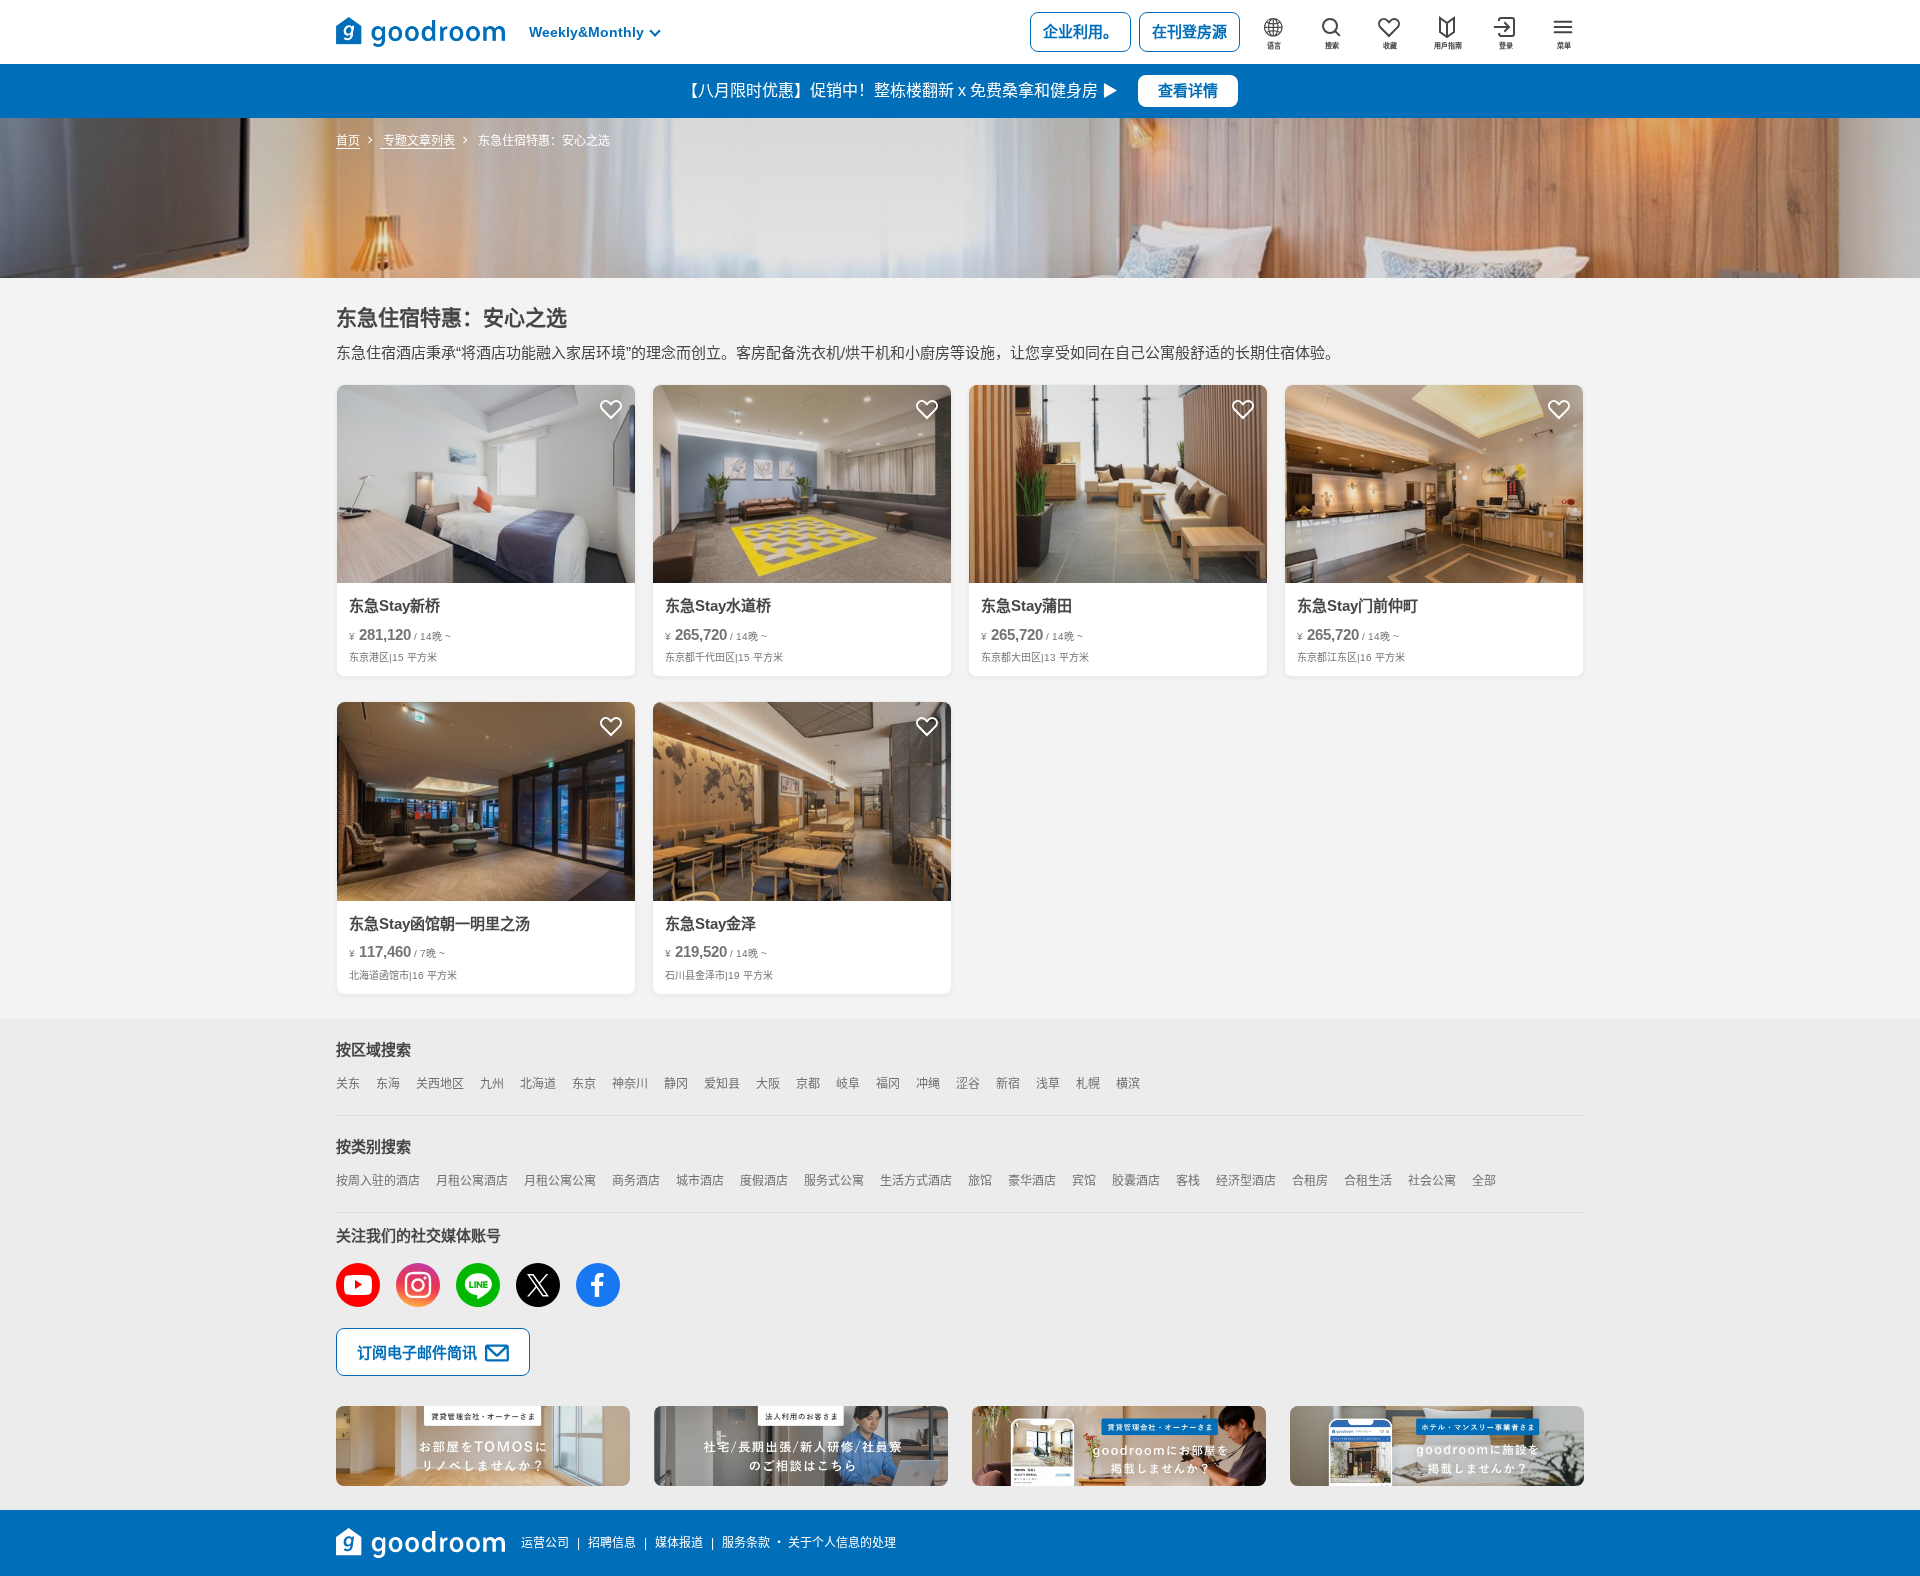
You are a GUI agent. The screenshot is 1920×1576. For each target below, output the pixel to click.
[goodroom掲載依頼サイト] (1119, 1446)
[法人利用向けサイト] (801, 1446)
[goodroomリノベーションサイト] (483, 1446)
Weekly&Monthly (586, 32)
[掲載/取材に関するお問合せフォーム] (1437, 1446)
